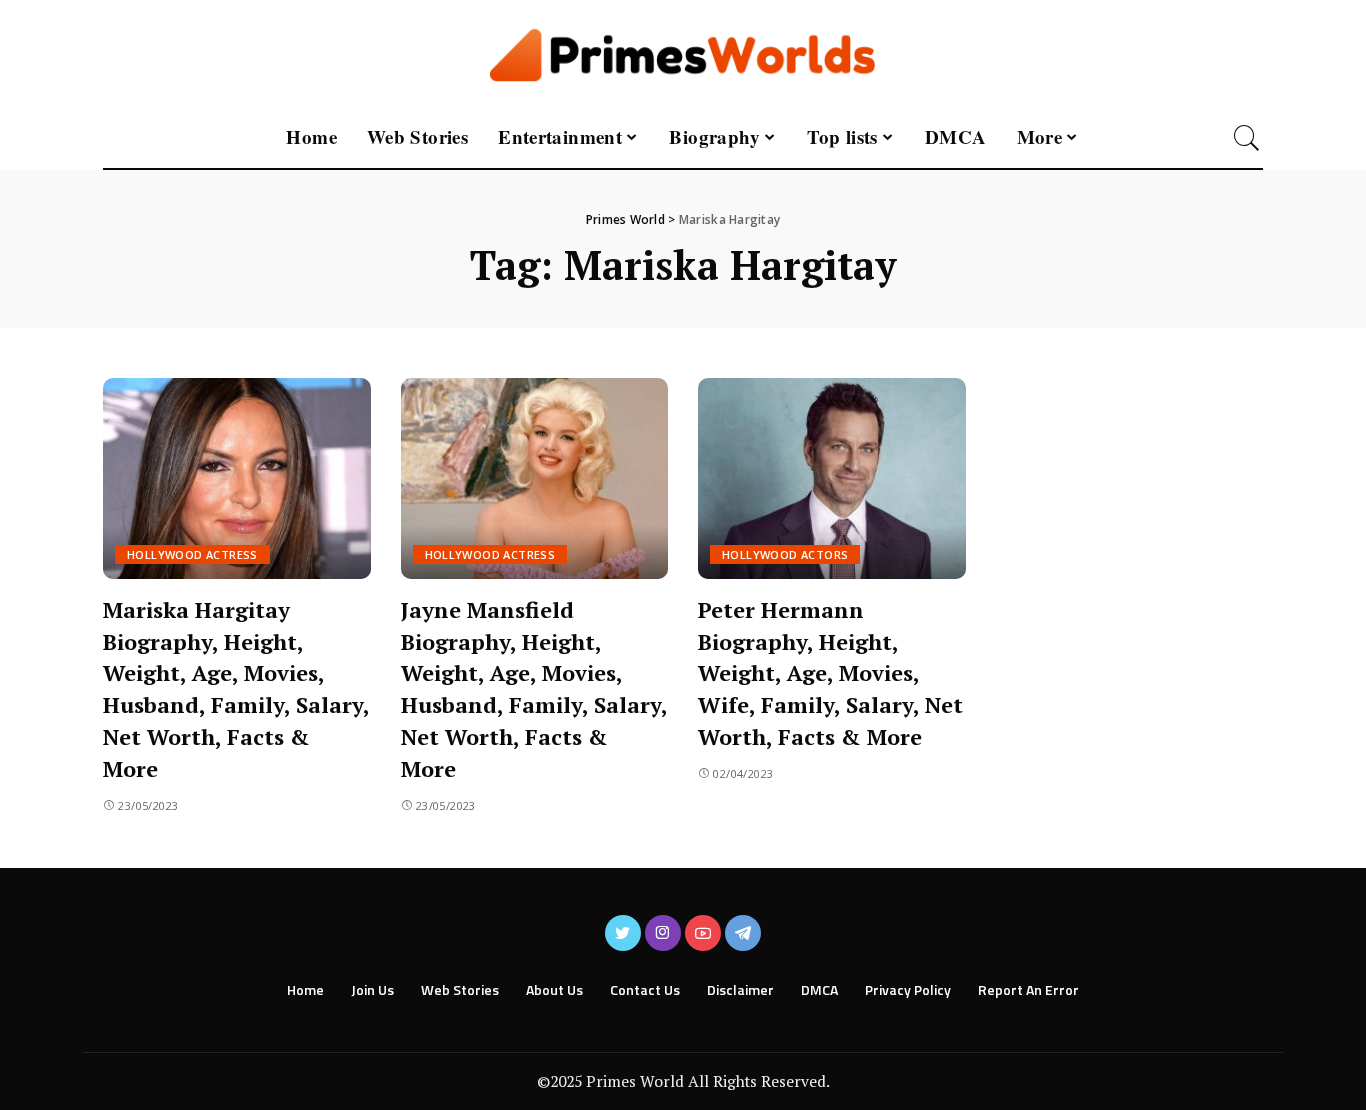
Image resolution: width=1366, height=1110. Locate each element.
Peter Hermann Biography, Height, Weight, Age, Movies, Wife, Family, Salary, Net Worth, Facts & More (830, 673)
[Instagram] (663, 933)
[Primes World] (683, 54)
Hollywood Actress (192, 554)
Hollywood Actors (785, 554)
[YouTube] (703, 933)
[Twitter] (623, 933)
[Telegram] (743, 933)
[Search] (1247, 138)
